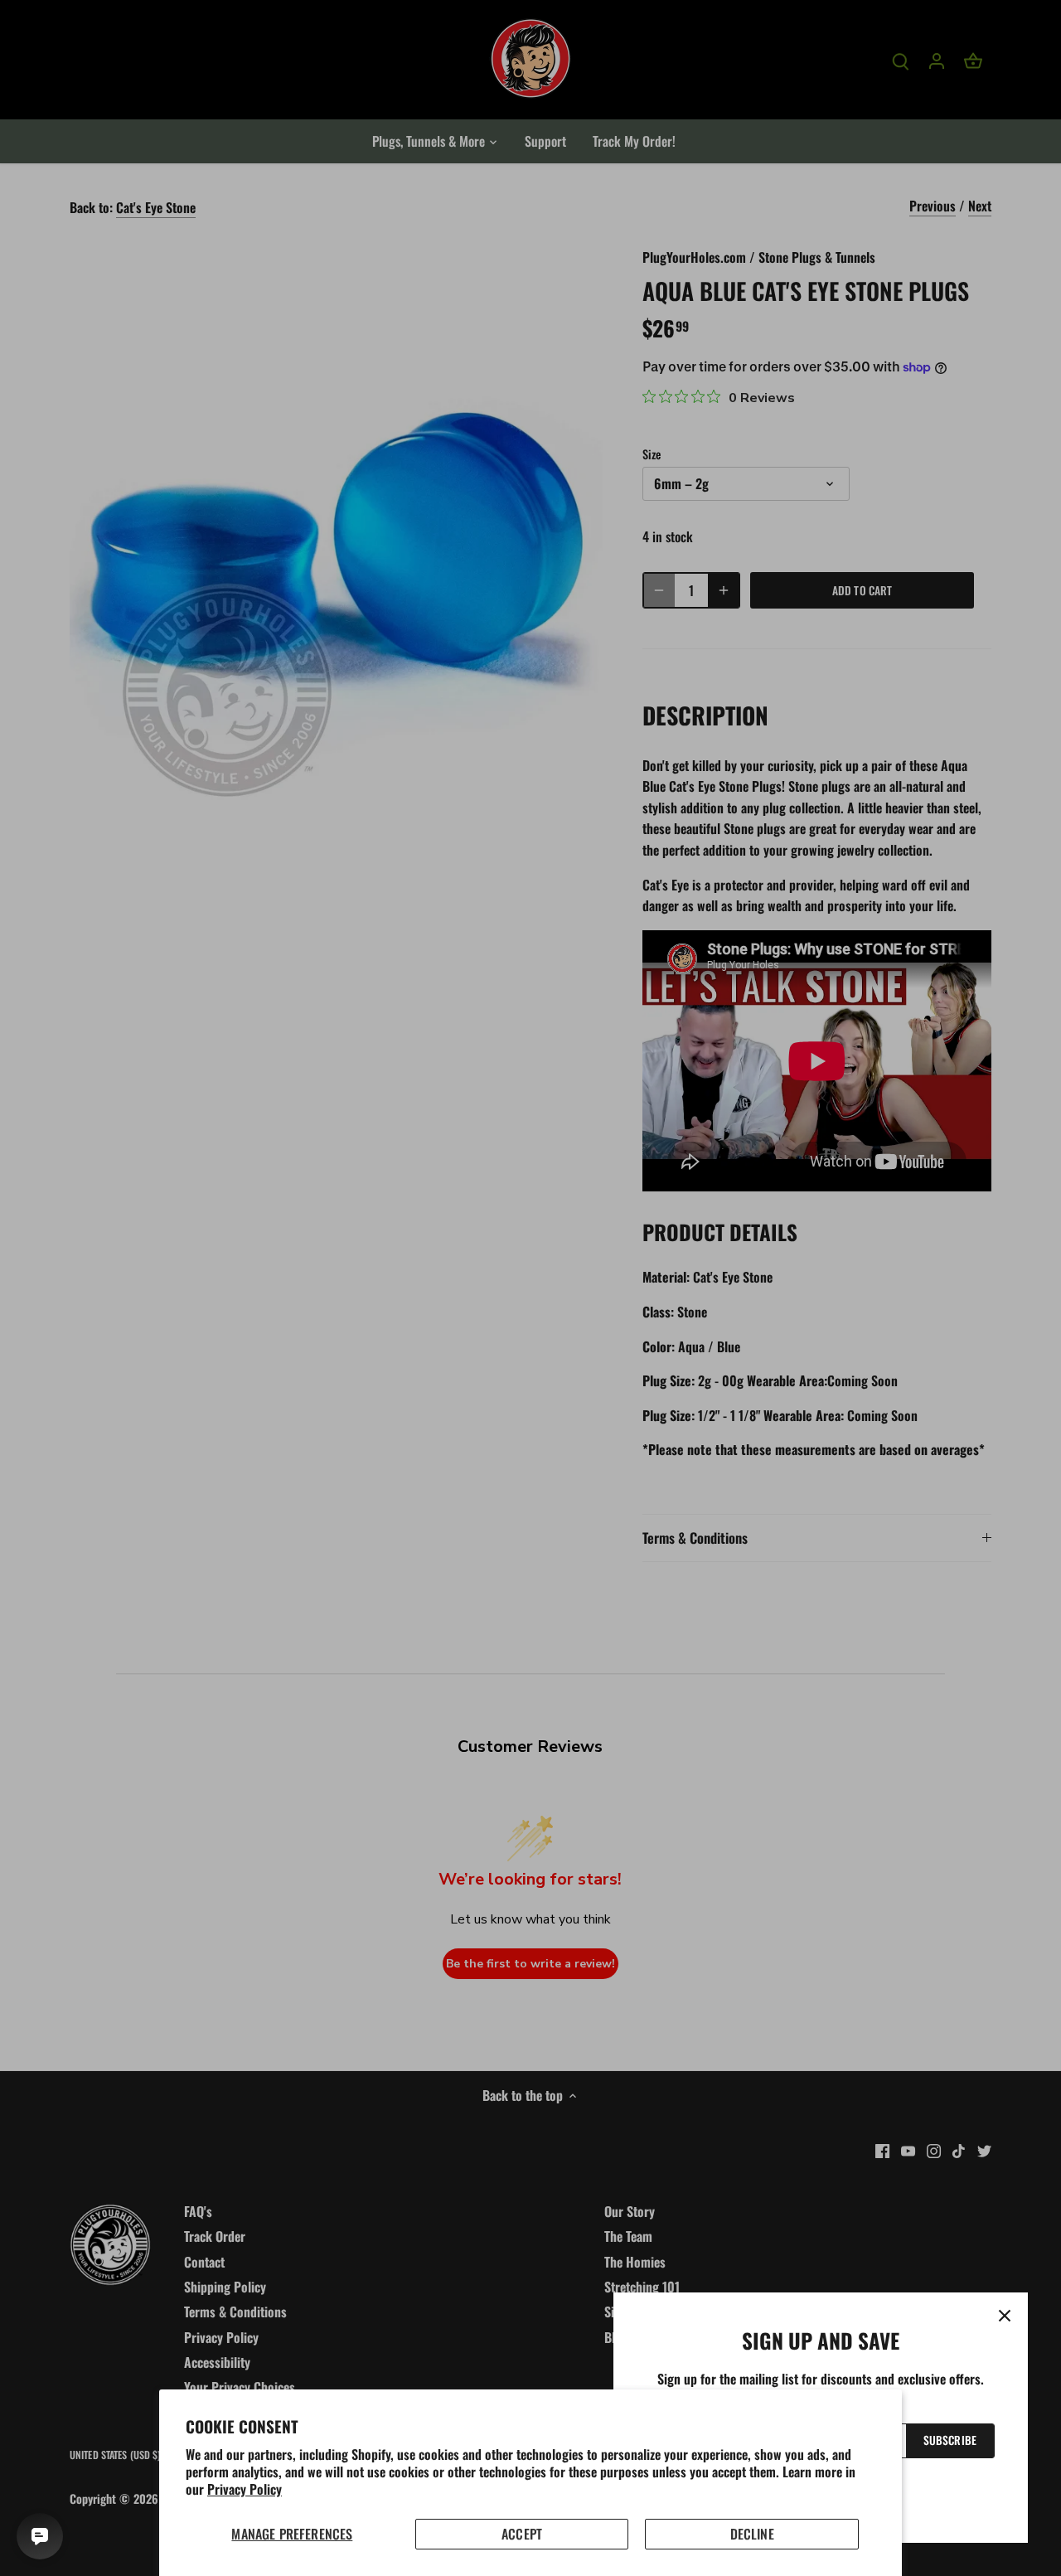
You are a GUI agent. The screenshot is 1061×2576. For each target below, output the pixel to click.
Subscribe (950, 2440)
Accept (522, 2534)
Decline (752, 2534)
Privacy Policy (245, 2489)
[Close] (1005, 2316)
